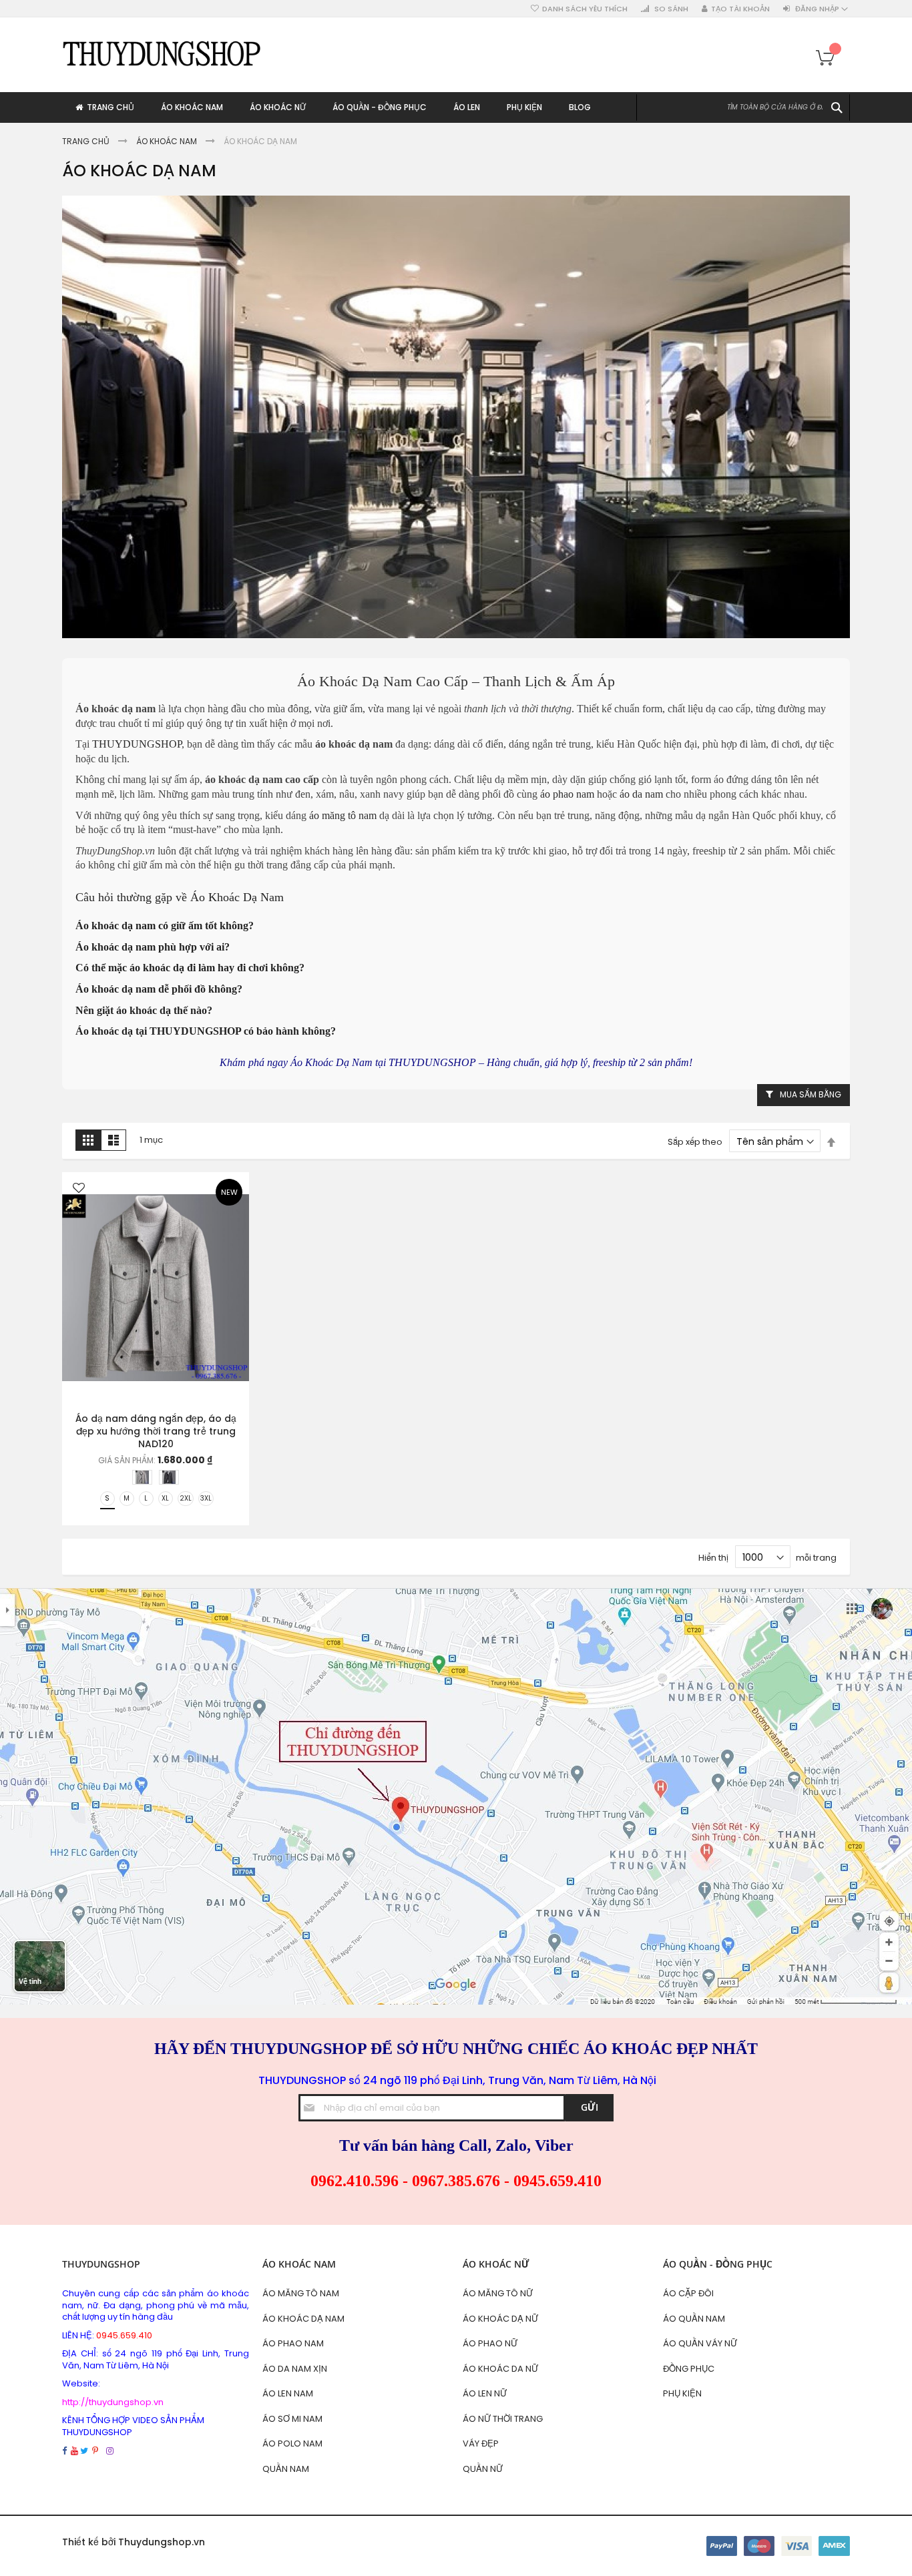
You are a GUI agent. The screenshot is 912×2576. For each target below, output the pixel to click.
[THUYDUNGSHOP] (162, 53)
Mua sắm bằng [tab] (811, 1094)
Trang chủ (87, 141)
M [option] (127, 1498)
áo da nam (641, 794)
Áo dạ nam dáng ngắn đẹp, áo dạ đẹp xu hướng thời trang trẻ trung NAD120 (156, 1431)
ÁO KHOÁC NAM (168, 141)
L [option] (146, 1498)
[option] (142, 1477)
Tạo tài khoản (740, 9)
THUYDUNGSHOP (137, 744)
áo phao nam (567, 794)
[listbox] (159, 1479)
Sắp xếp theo (695, 1142)
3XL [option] (206, 1498)
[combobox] (743, 107)
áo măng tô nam (343, 815)
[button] (79, 1189)
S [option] (107, 1498)
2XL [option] (186, 1498)
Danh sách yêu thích (585, 9)
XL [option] (165, 1498)
